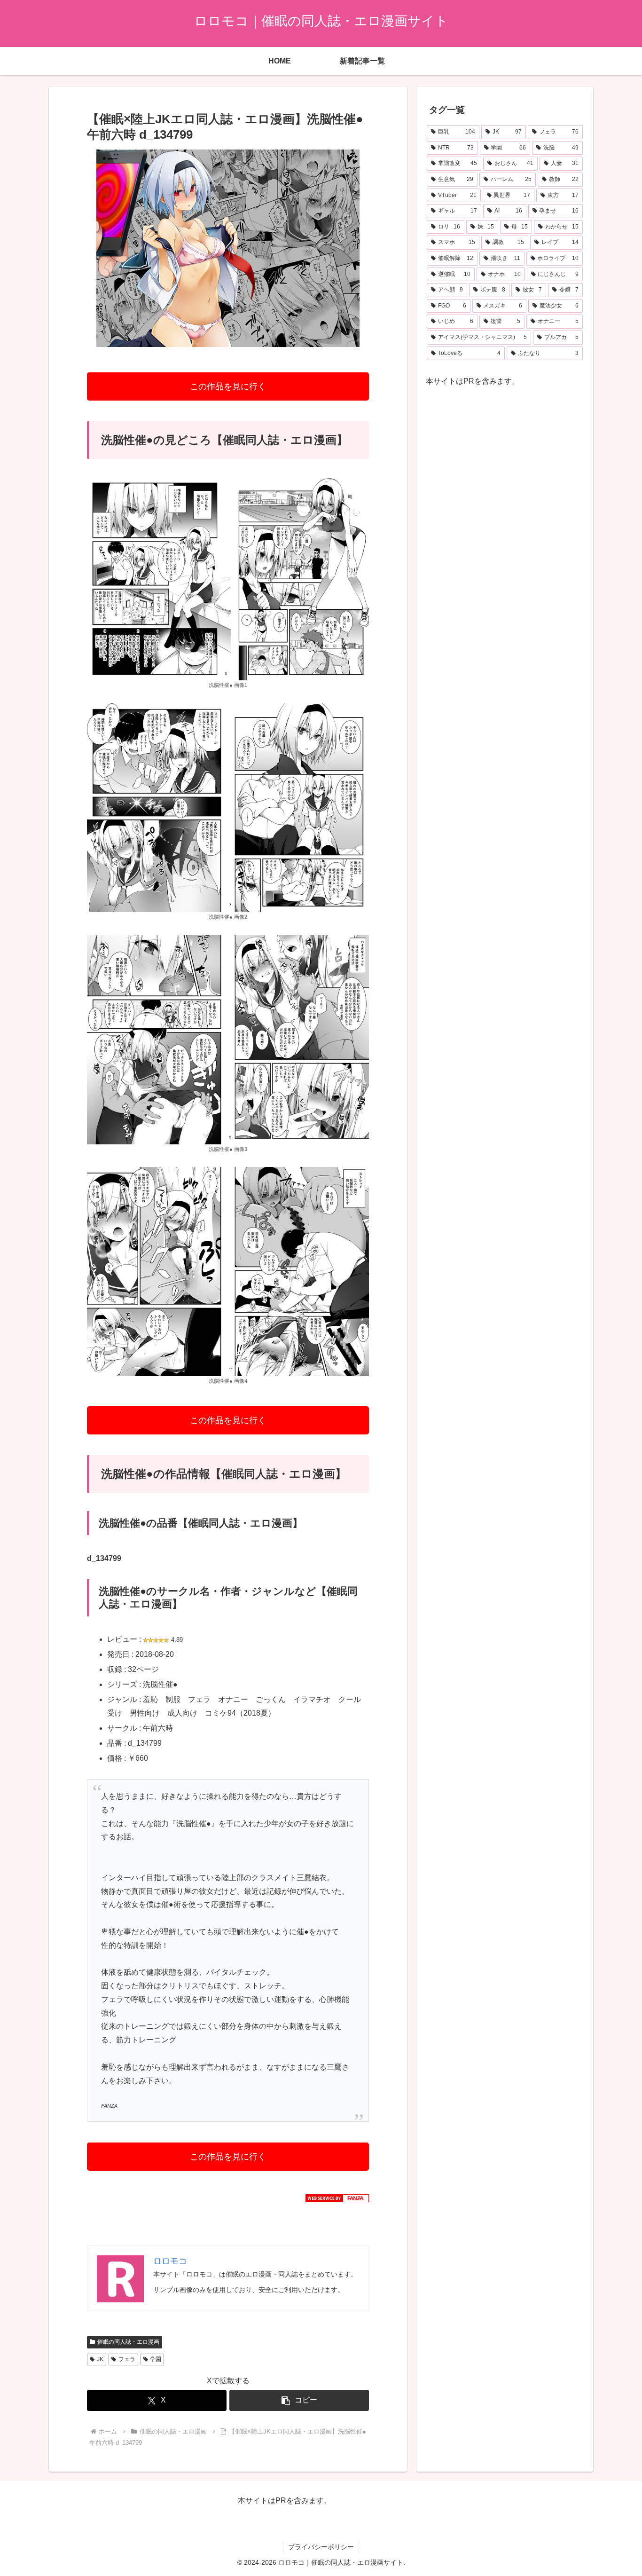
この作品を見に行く (228, 386)
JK (100, 2359)
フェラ (127, 2359)
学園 (156, 2359)
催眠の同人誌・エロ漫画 (128, 2342)
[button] (299, 2400)
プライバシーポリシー (321, 2547)
